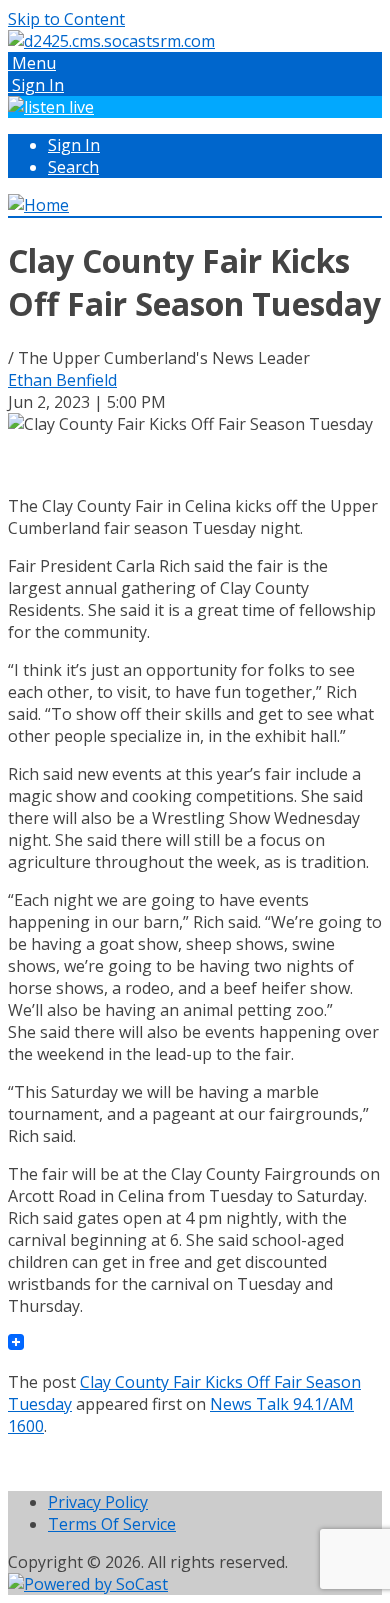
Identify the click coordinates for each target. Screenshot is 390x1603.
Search (73, 167)
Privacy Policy (98, 1502)
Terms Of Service (112, 1524)
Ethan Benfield (62, 380)
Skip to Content (66, 19)
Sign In (74, 145)
